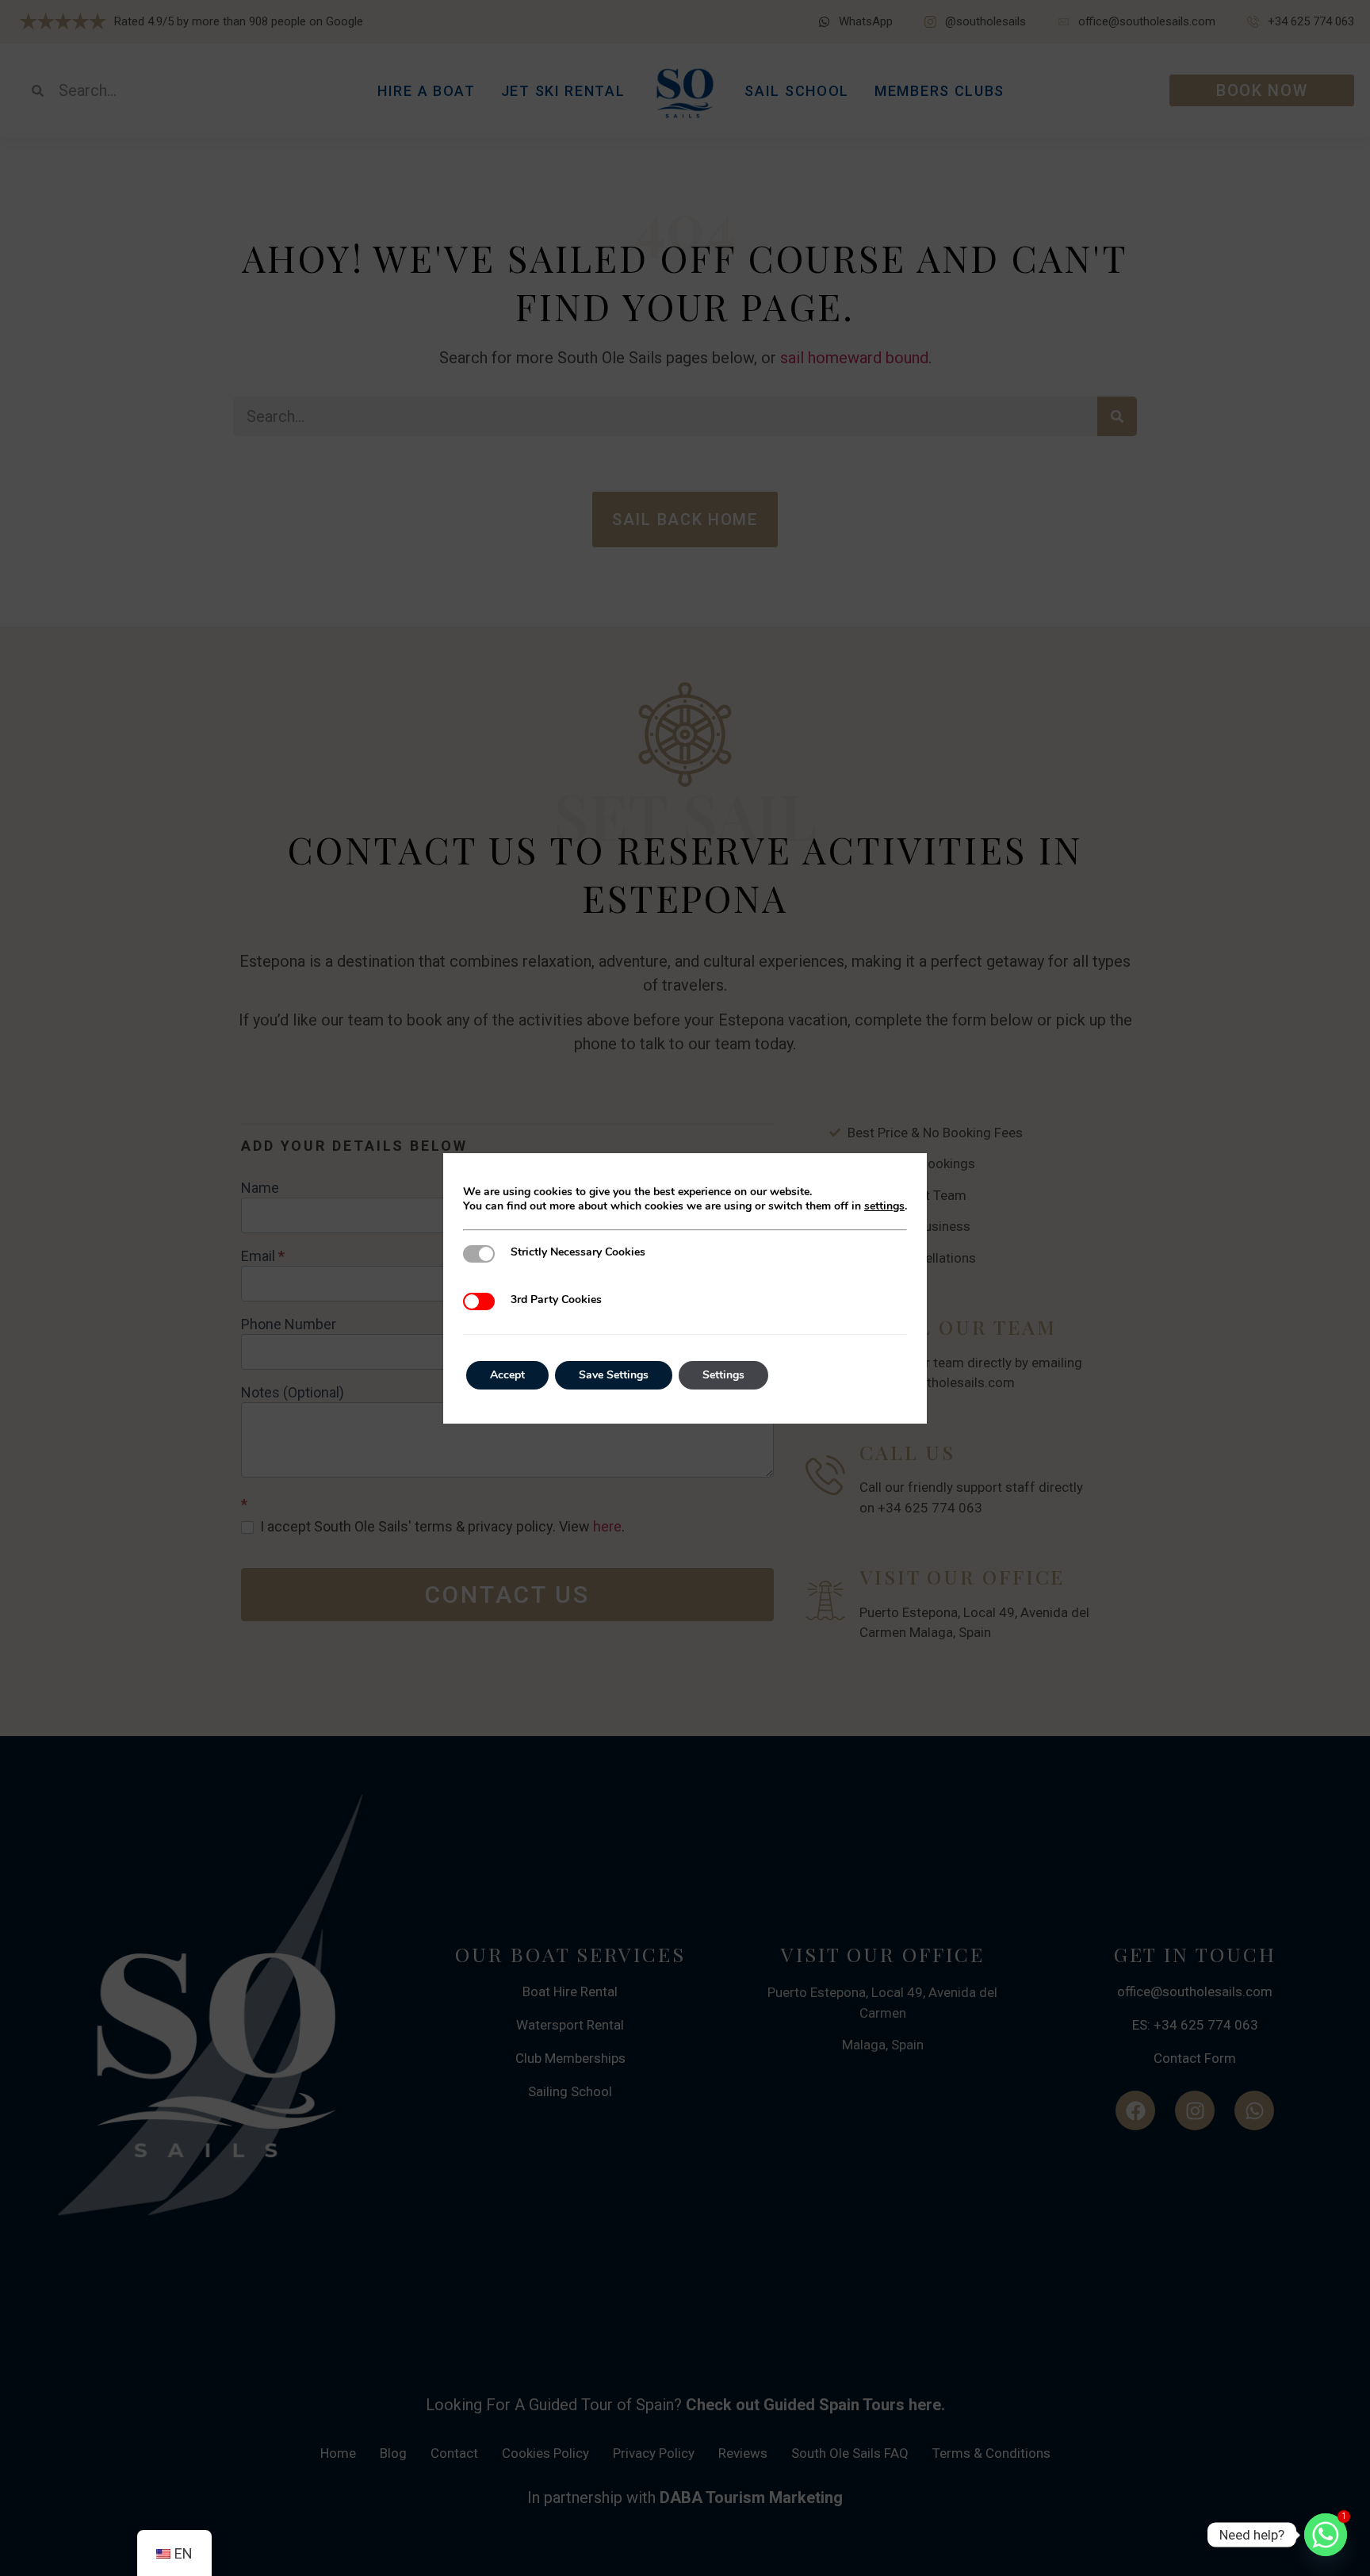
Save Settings (614, 1375)
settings (884, 1206)
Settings (723, 1375)
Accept (507, 1375)
